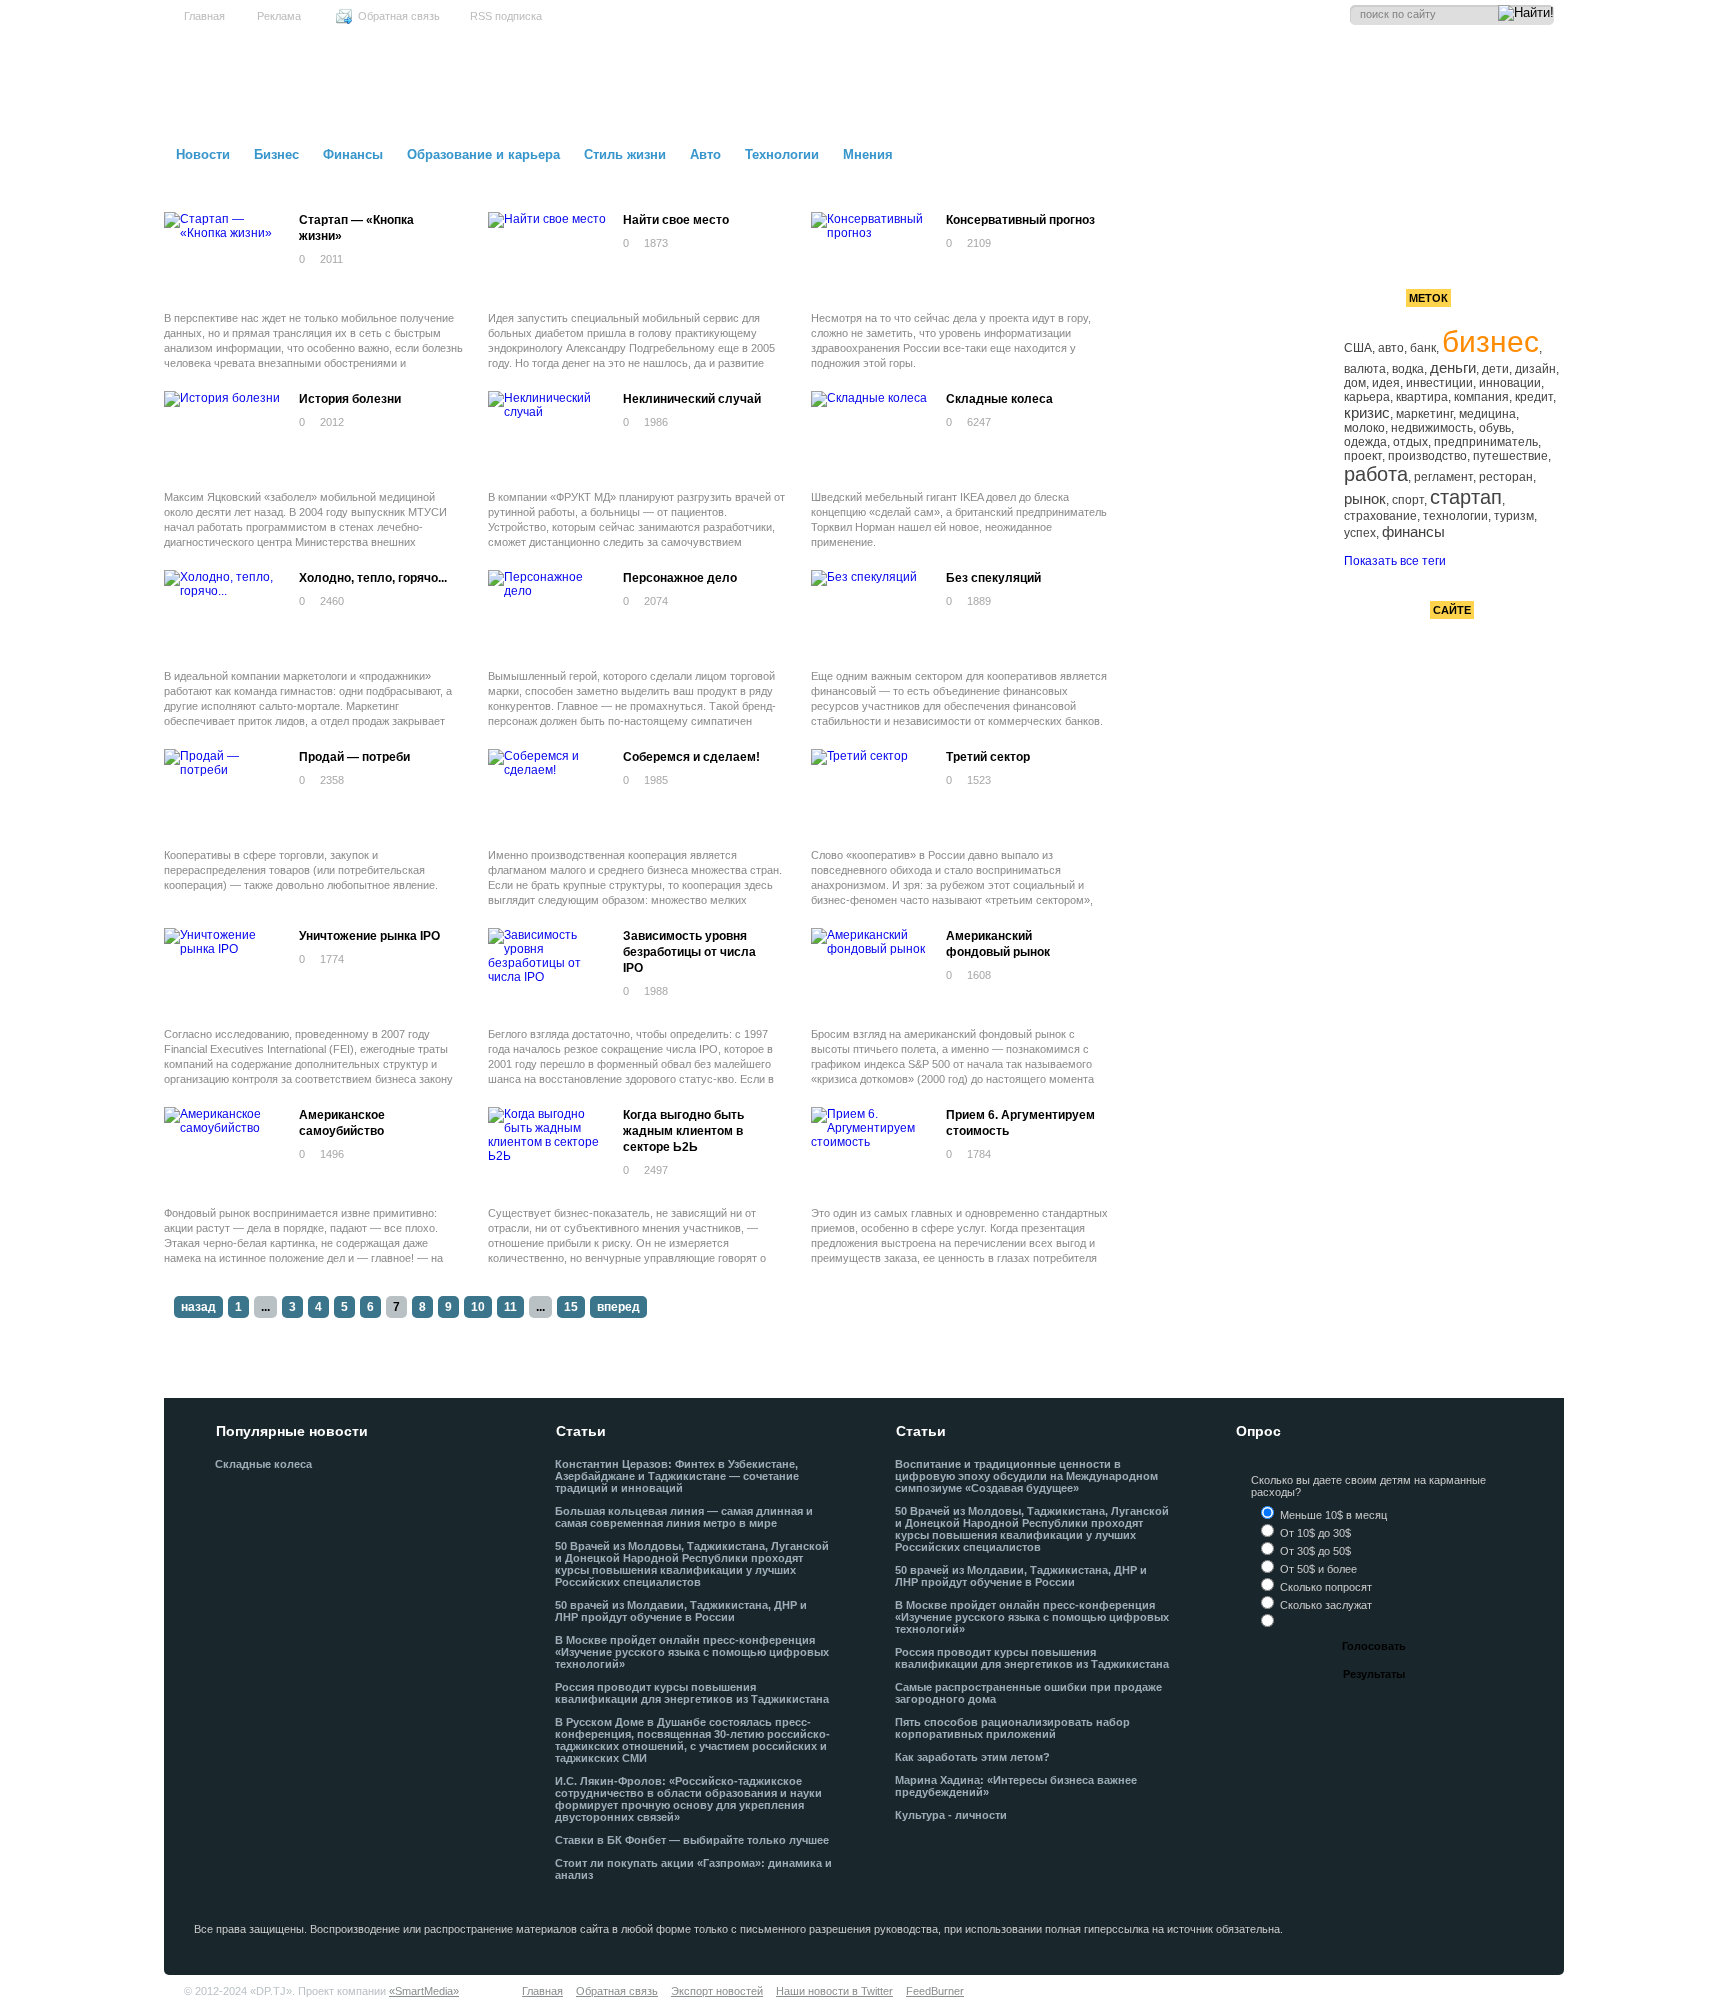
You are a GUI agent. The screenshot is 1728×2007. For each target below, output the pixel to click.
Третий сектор (988, 757)
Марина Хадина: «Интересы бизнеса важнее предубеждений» (1016, 1786)
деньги (1453, 367)
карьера (1367, 397)
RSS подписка (506, 16)
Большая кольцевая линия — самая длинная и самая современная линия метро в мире (684, 1517)
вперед (618, 1307)
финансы (1413, 531)
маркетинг (1424, 414)
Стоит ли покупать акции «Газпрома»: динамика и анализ (693, 1869)
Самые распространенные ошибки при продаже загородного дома (1028, 1693)
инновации (1510, 383)
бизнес (1490, 341)
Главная (204, 16)
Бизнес (276, 154)
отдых (1410, 442)
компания (1481, 397)
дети (1495, 369)
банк (1423, 348)
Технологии (782, 154)
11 (510, 1307)
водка (1408, 369)
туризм (1514, 516)
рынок (1365, 498)
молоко (1364, 428)
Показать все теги (1395, 561)
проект (1363, 456)
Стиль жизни (625, 154)
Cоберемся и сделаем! (691, 757)
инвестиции (1439, 383)
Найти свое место (676, 220)
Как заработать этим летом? (972, 1757)
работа (1376, 474)
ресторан (1506, 477)
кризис (1367, 412)
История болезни (350, 399)
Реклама (279, 16)
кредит (1534, 397)
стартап (1466, 497)
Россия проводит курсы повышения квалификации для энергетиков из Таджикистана (692, 1693)
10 (478, 1307)
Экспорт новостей (717, 1991)
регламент (1443, 477)
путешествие (1510, 456)
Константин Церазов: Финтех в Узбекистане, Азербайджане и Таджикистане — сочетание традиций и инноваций (677, 1476)
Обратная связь (399, 16)
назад (198, 1307)
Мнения (868, 154)
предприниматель (1486, 442)
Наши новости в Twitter (834, 1991)
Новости (203, 154)
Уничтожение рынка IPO (369, 936)
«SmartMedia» (424, 1991)
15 (571, 1307)
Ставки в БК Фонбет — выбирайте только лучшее (692, 1840)
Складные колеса (999, 399)
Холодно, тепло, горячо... (373, 578)
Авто (705, 154)
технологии (1455, 516)
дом (1355, 383)
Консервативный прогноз (1020, 220)
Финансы (353, 154)
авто (1391, 348)
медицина (1487, 414)
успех (1360, 533)
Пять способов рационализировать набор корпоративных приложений (1012, 1728)
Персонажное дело (680, 578)
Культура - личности (951, 1815)
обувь (1495, 428)
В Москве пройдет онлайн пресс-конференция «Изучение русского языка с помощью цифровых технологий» (692, 1652)
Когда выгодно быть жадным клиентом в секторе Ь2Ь (683, 1131)
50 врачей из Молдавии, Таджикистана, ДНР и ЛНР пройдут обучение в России (681, 1611)
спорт (1408, 500)
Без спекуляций (993, 578)
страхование (1380, 516)
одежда (1365, 442)
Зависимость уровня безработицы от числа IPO (689, 952)
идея (1386, 383)
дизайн (1535, 369)
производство (1427, 456)
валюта (1365, 369)
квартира (1422, 397)
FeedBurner (935, 1991)
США (1358, 348)
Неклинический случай (692, 399)
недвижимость (1432, 428)
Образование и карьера (483, 154)
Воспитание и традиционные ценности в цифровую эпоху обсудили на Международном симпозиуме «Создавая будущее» (1026, 1476)
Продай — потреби (354, 757)
